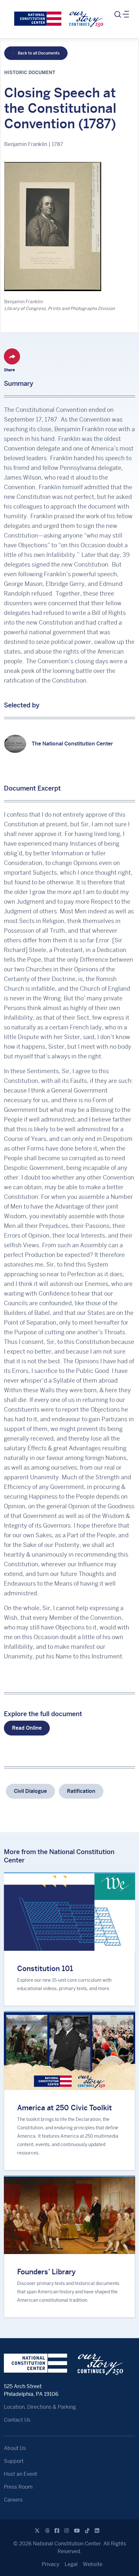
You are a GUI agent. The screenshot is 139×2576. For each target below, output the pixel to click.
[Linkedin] (97, 2531)
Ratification (81, 1791)
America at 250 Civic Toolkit (64, 2108)
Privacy (51, 2564)
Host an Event (21, 2474)
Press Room (18, 2487)
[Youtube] (77, 2531)
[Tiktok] (87, 2531)
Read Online (27, 1728)
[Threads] (47, 2531)
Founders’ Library (46, 2272)
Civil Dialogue (30, 1791)
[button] (12, 356)
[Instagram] (67, 2531)
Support (14, 2461)
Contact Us (17, 2420)
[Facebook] (57, 2531)
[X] (37, 2531)
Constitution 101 (45, 1968)
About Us (15, 2448)
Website (93, 2564)
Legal (71, 2564)
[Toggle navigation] (121, 15)
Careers (13, 2500)
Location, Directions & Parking (40, 2407)
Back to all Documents (38, 53)
